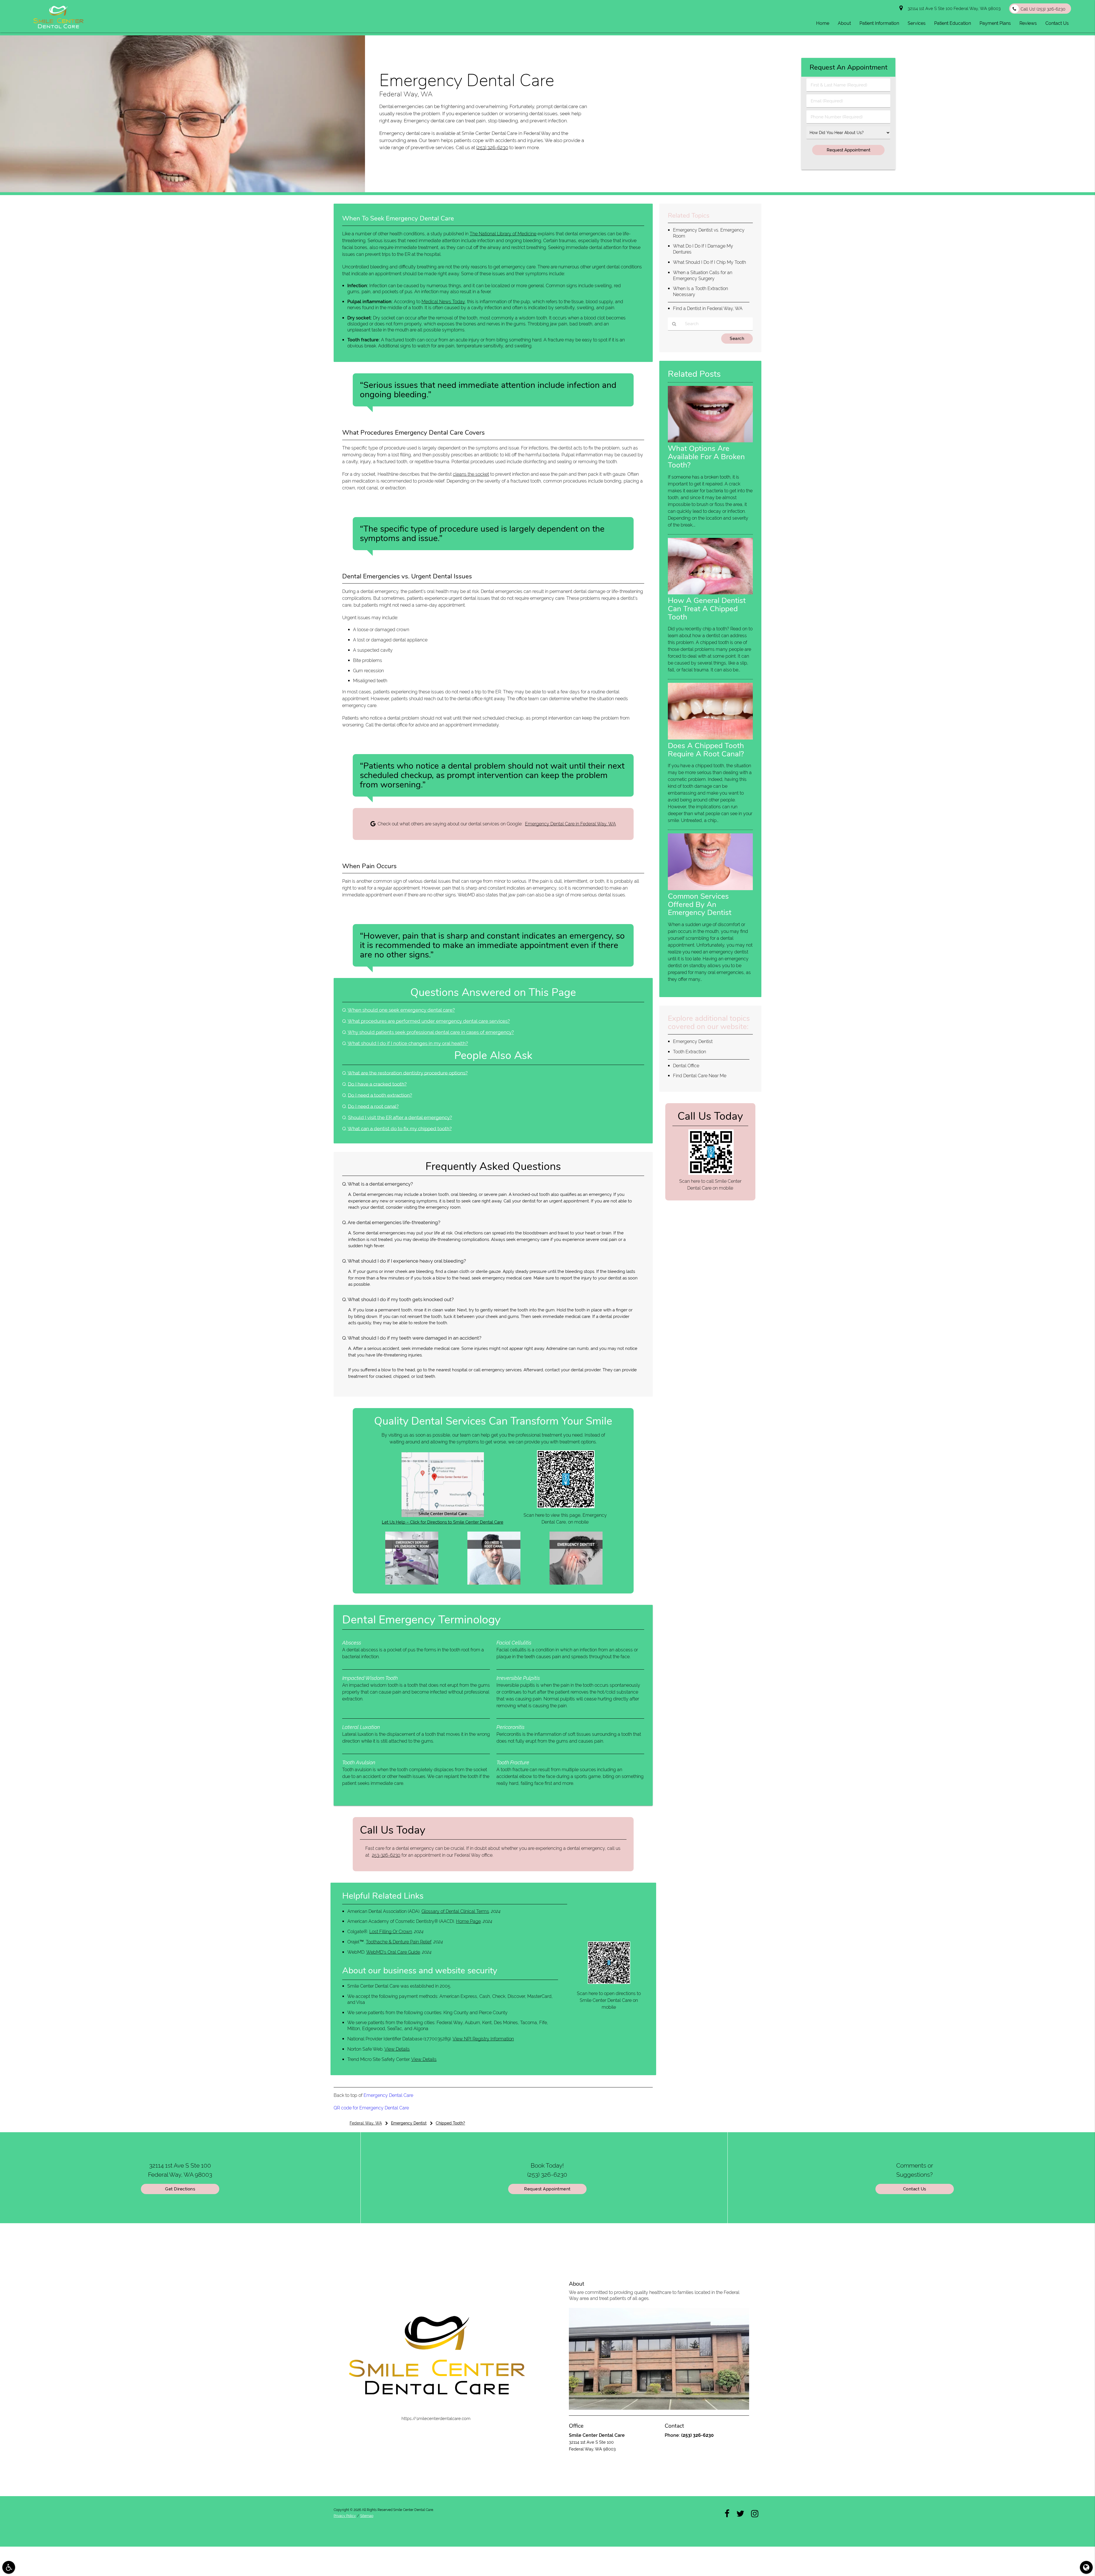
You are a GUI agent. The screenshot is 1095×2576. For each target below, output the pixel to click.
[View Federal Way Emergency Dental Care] (182, 191)
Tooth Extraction (690, 1052)
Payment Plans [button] (995, 23)
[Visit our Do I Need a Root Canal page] (494, 1583)
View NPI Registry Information (483, 2039)
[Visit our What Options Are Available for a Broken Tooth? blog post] (710, 441)
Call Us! (1043, 9)
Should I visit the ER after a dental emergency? (400, 1117)
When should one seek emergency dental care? (401, 1010)
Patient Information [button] (879, 23)
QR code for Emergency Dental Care (371, 2108)
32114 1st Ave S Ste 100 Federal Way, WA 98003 (953, 9)
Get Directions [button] (180, 2189)
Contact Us (915, 2189)
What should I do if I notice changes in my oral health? (408, 1043)
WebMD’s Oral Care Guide (393, 1952)
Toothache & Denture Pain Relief (399, 1942)
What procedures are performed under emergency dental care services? (429, 1021)
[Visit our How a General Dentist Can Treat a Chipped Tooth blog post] (710, 593)
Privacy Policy (345, 2516)
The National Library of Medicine (503, 234)
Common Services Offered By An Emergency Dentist (700, 904)
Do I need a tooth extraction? (380, 1095)
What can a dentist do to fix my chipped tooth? (400, 1129)
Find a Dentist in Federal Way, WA (708, 308)
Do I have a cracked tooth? (377, 1084)
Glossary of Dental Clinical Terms (455, 1911)
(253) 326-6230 (492, 147)
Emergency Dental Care (388, 2095)
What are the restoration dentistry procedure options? (408, 1073)
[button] (9, 2567)
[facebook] (727, 2513)
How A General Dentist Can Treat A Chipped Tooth (707, 609)
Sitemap (367, 2516)
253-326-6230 (386, 1855)
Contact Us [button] (1057, 23)
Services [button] (917, 23)
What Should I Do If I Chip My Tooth (709, 262)
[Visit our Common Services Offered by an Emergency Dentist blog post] (710, 889)
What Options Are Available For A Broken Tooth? (706, 457)
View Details (397, 2049)
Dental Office (686, 1066)
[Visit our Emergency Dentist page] (576, 1583)
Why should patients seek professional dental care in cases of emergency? (431, 1032)
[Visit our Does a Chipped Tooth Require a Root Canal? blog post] (710, 738)
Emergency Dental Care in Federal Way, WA (570, 824)
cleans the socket (471, 474)
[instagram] (755, 2513)
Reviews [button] (1028, 23)
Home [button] (823, 23)
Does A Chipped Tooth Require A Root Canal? (706, 750)
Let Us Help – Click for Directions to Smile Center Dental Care (443, 1522)
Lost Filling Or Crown (391, 1932)
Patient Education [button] (953, 23)
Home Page (468, 1921)
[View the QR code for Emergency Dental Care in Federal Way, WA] (566, 1507)
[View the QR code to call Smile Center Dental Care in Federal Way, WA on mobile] (711, 1173)
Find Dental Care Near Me (700, 1076)
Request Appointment (547, 2189)
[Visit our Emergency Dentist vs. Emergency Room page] (412, 1583)
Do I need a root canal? (373, 1106)
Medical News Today (443, 302)
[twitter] (740, 2513)
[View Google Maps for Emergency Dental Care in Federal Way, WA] (443, 1516)
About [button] (844, 23)
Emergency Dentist (693, 1041)
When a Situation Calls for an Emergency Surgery (703, 276)
